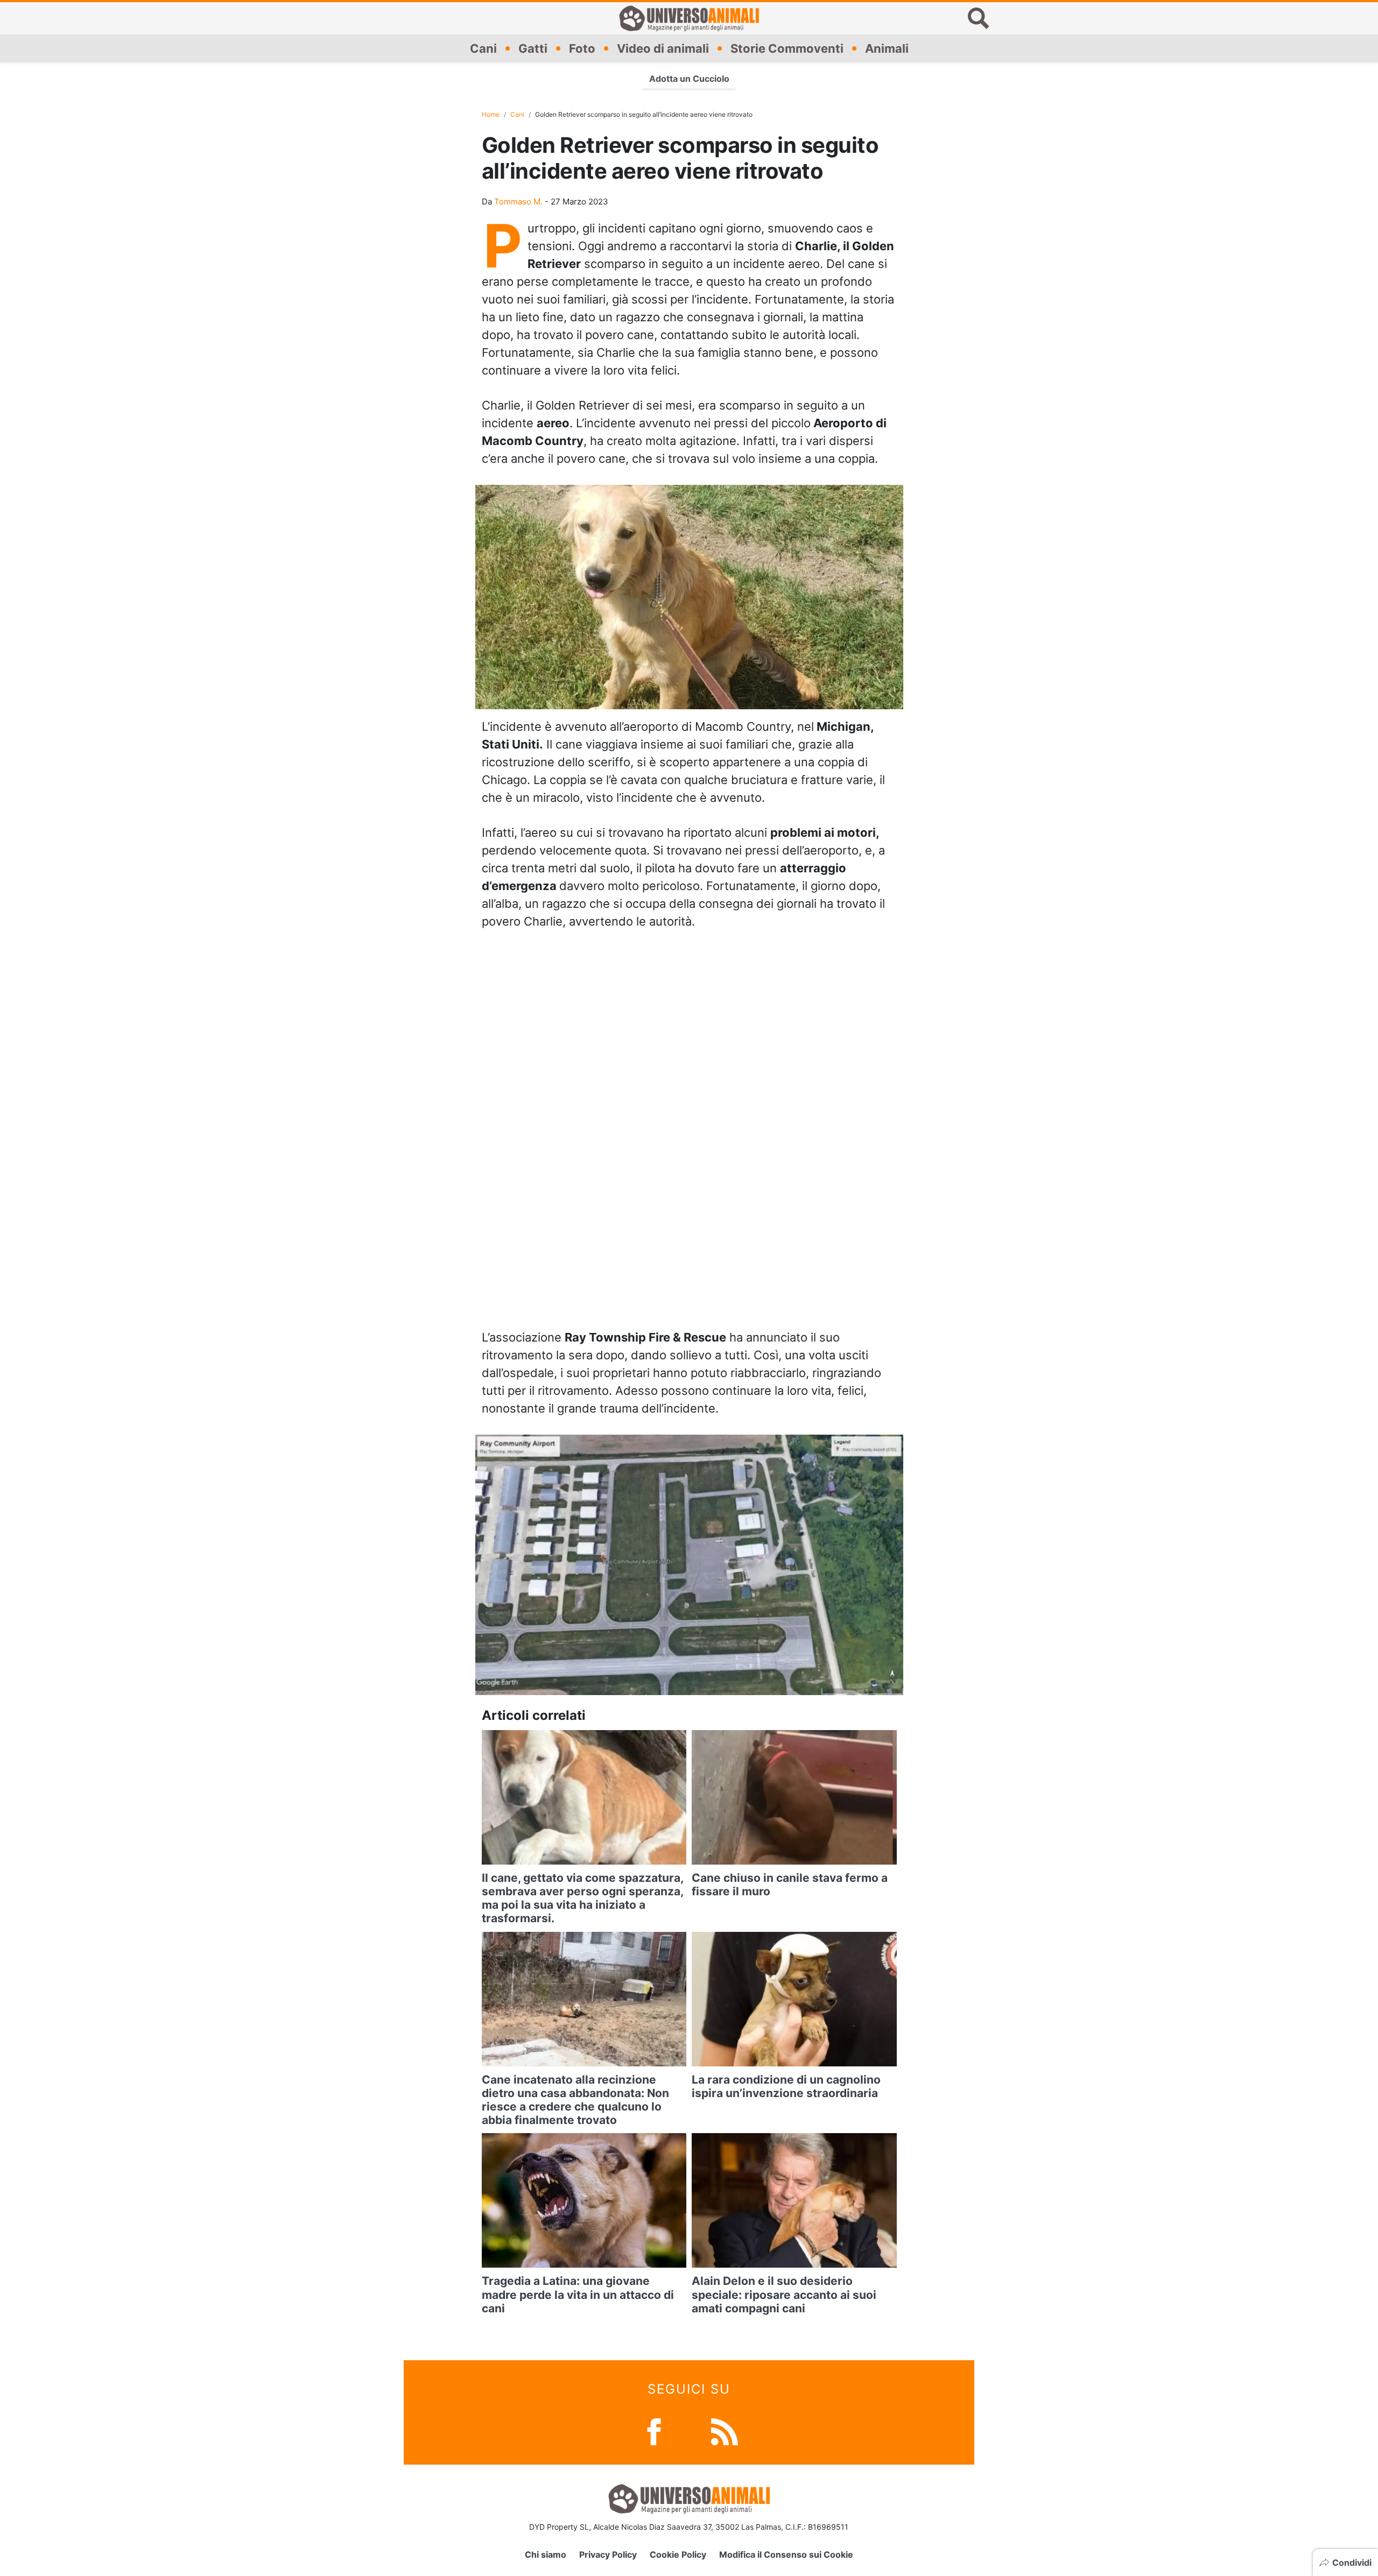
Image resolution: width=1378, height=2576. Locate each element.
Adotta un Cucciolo (689, 79)
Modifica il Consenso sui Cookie (786, 2554)
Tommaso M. (518, 202)
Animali (887, 48)
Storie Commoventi (787, 48)
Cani (483, 48)
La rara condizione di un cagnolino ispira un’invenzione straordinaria (786, 2086)
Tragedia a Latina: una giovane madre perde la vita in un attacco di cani (578, 2294)
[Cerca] (979, 18)
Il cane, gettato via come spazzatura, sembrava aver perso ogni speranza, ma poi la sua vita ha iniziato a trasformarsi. (582, 1898)
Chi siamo (546, 2554)
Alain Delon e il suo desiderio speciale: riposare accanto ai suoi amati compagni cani (784, 2294)
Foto (582, 48)
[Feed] (725, 2431)
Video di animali (663, 48)
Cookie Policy (678, 2554)
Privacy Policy (608, 2554)
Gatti (533, 48)
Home (491, 114)
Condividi (1352, 2563)
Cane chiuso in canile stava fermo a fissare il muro (790, 1885)
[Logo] (689, 18)
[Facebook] (654, 2431)
